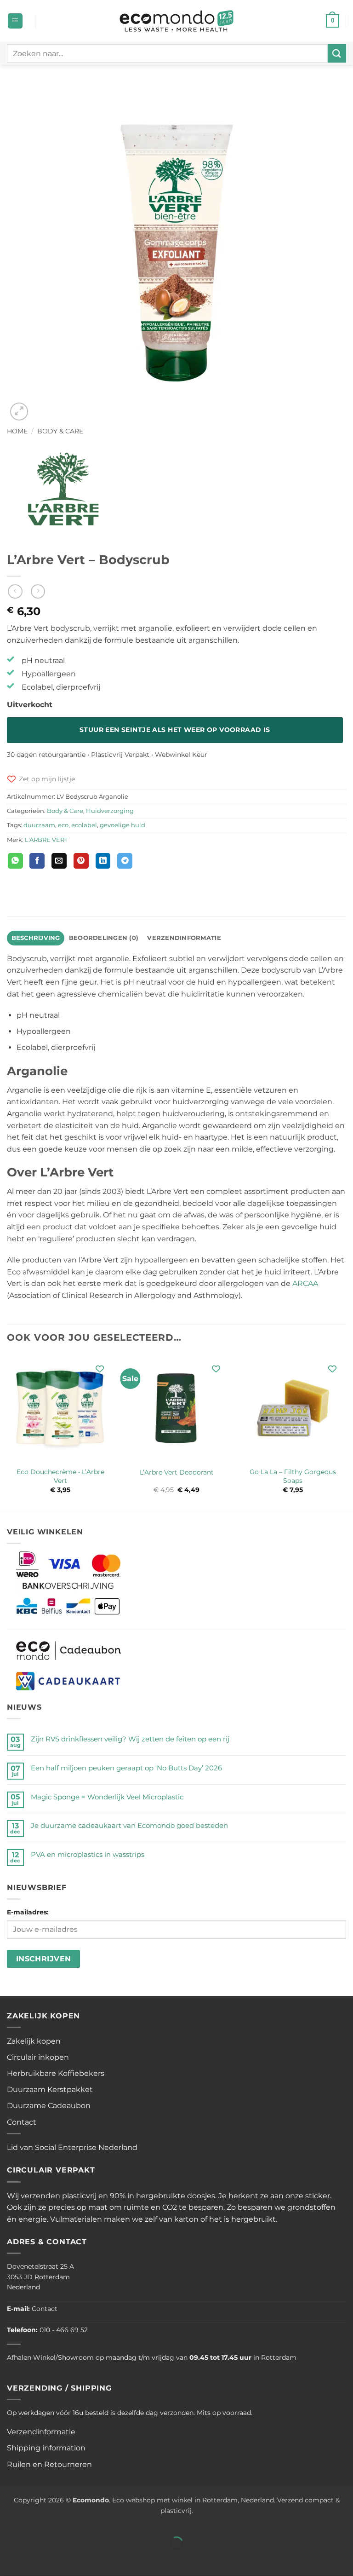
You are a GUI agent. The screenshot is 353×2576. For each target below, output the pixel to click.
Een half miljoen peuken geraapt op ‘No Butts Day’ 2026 (126, 1768)
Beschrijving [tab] (36, 938)
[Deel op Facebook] (37, 861)
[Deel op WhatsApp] (15, 861)
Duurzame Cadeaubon (49, 2106)
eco (63, 825)
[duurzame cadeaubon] (69, 1650)
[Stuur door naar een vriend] (59, 861)
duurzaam (39, 825)
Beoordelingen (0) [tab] (104, 938)
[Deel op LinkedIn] (103, 861)
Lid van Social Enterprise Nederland (72, 2147)
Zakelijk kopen (34, 2041)
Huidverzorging (110, 811)
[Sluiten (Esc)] (90, 2521)
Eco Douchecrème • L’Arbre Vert (60, 1476)
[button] (15, 21)
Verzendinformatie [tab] (184, 938)
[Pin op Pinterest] (81, 861)
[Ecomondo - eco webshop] (177, 21)
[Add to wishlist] (100, 1369)
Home (17, 431)
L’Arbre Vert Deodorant (177, 1472)
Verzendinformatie (41, 2432)
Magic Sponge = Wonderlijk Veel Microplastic (107, 1797)
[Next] (346, 1432)
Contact (22, 2122)
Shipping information (46, 2448)
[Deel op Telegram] (125, 861)
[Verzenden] (337, 53)
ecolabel (84, 825)
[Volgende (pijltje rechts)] (36, 2559)
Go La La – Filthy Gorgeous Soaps (293, 1476)
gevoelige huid (122, 825)
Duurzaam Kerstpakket (50, 2089)
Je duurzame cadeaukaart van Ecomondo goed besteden (129, 1825)
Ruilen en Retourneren (49, 2464)
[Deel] (63, 2521)
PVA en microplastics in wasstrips (88, 1854)
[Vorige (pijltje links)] (9, 2559)
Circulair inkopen (38, 2057)
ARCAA (305, 1283)
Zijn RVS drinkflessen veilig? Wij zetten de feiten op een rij (130, 1739)
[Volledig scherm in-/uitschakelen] (36, 2521)
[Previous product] (38, 591)
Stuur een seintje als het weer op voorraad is (175, 730)
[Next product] (15, 591)
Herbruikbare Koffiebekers (56, 2073)
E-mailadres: (28, 1912)
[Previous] (7, 1432)
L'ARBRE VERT (46, 840)
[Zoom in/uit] (9, 2521)
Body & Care (60, 431)
